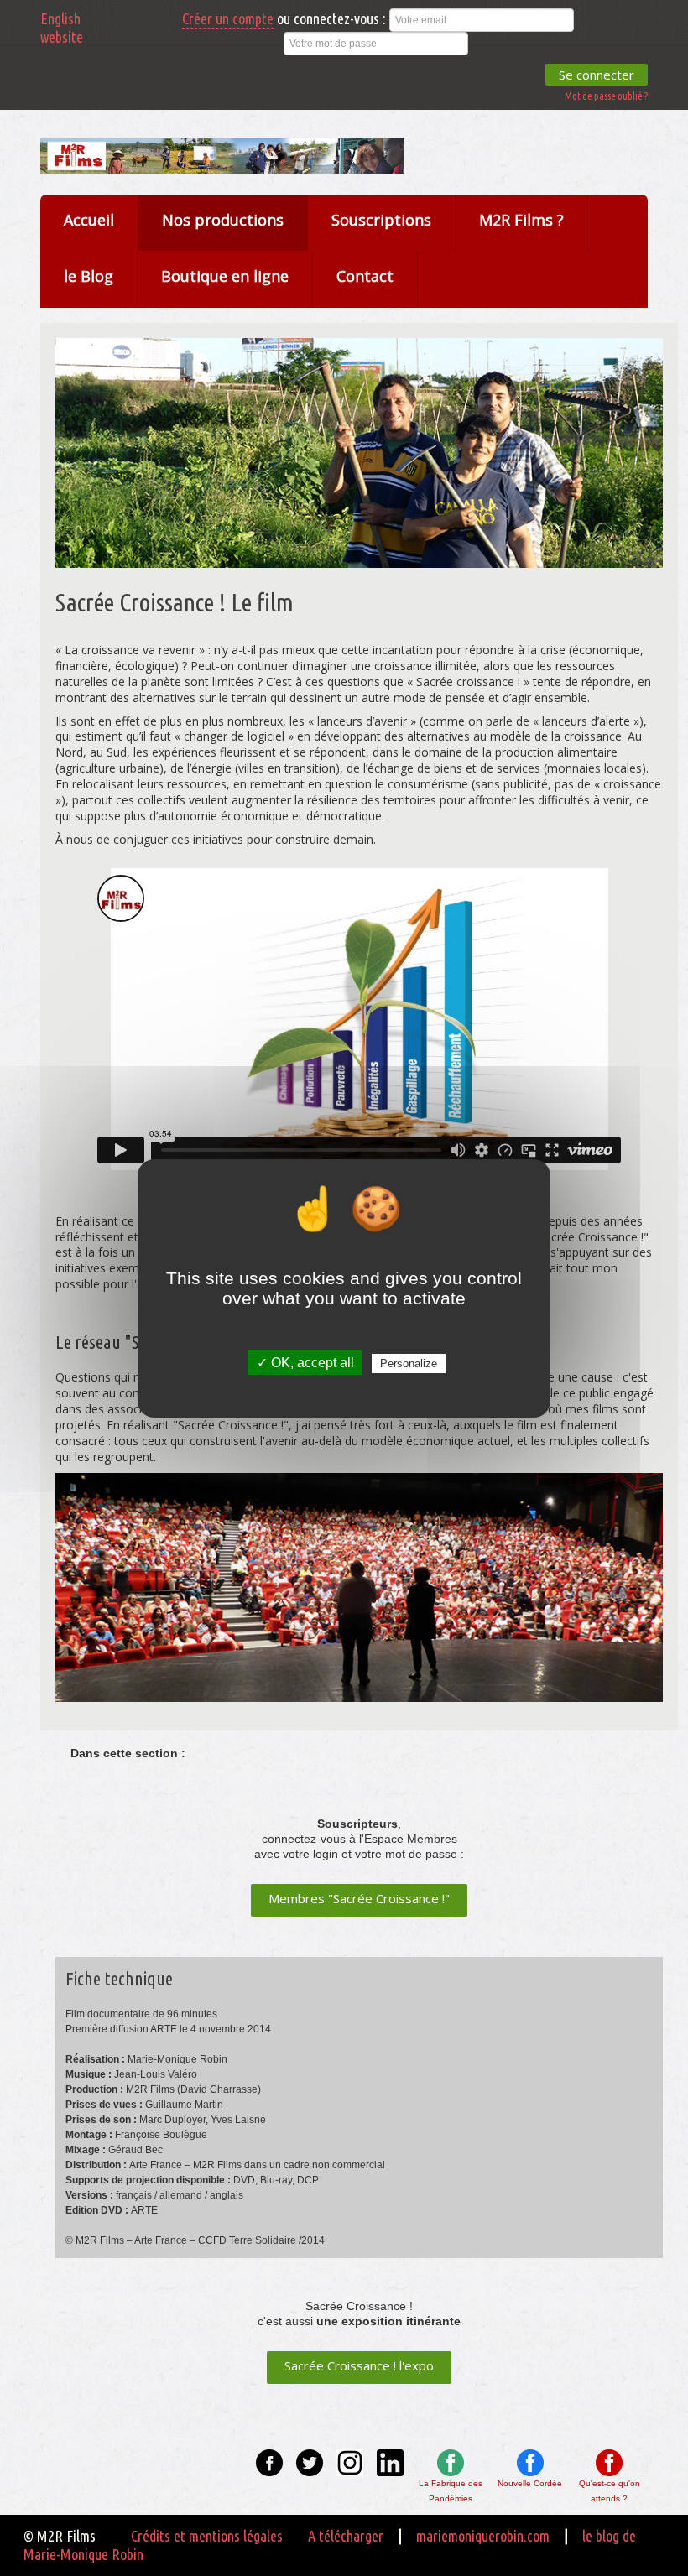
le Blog (89, 276)
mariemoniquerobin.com (483, 2536)
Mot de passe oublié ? (606, 96)
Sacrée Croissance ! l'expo (359, 2365)
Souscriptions (381, 220)
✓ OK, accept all (305, 1363)
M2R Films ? (521, 220)
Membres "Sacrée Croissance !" (359, 1898)
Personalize (409, 1363)
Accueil (89, 220)
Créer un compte (228, 18)
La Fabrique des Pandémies (451, 2491)
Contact (365, 276)
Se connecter (597, 75)
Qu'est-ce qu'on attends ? (610, 2491)
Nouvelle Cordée (530, 2483)
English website (62, 28)
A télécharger (346, 2536)
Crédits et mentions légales (207, 2536)
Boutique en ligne (225, 276)
